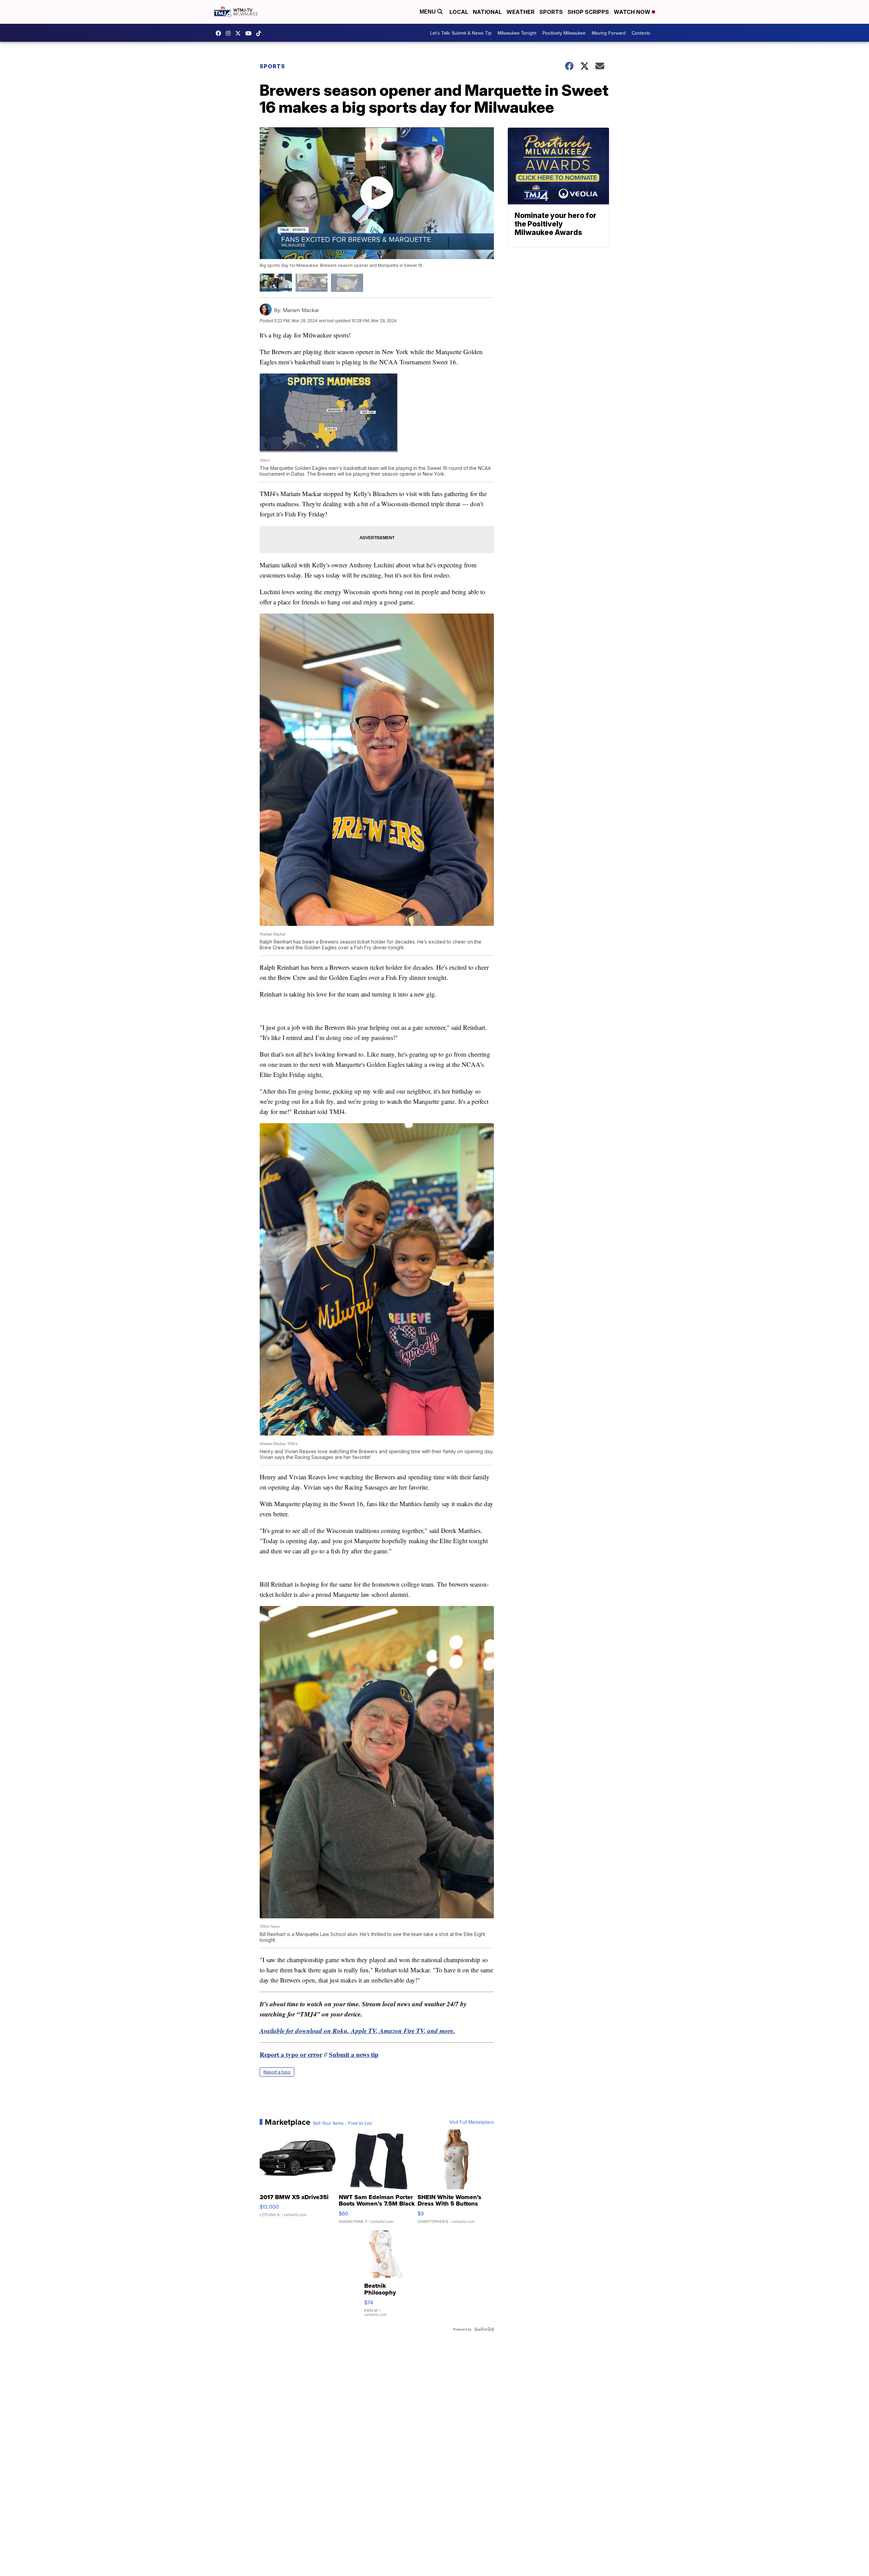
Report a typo (277, 2072)
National (487, 12)
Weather (521, 12)
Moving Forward (609, 33)
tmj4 (220, 33)
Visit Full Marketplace (472, 2122)
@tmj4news (260, 33)
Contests (641, 33)
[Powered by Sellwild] (484, 2329)
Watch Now (633, 12)
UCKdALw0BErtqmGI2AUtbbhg (250, 33)
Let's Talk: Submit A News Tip (461, 33)
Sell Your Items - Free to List (342, 2123)
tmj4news (230, 33)
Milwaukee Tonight (517, 33)
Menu (428, 12)
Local (459, 12)
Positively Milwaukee (564, 33)
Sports (551, 12)
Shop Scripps (588, 12)
